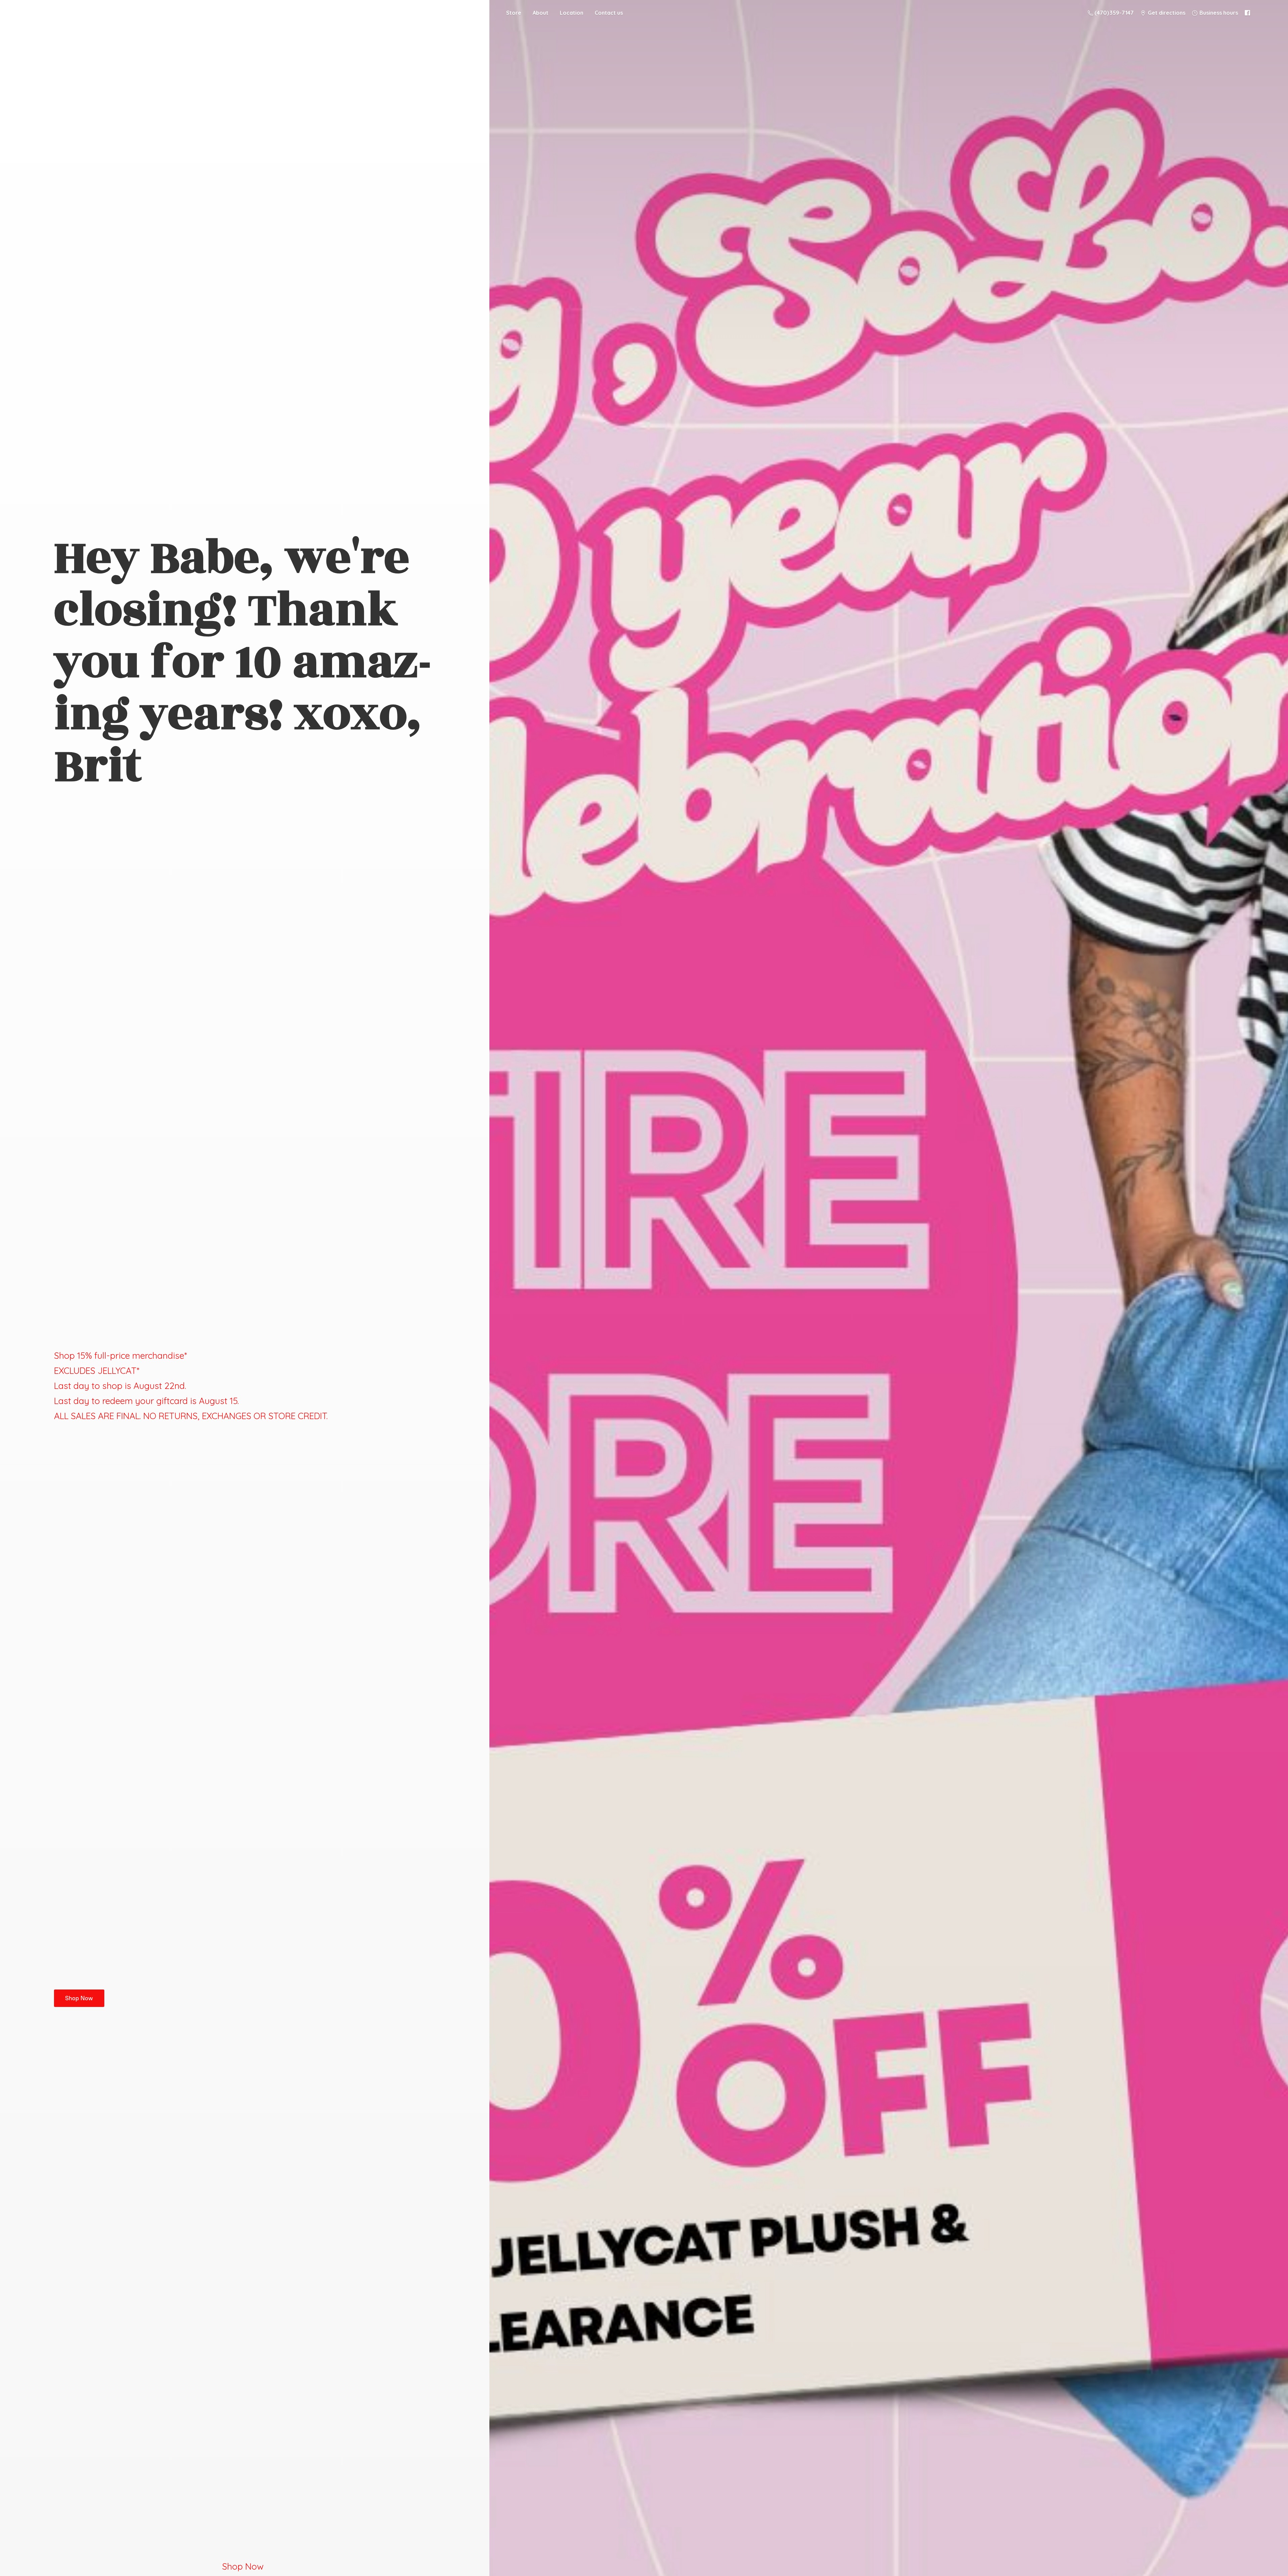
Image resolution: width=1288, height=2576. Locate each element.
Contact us (609, 13)
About (541, 13)
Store (514, 13)
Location (572, 13)
